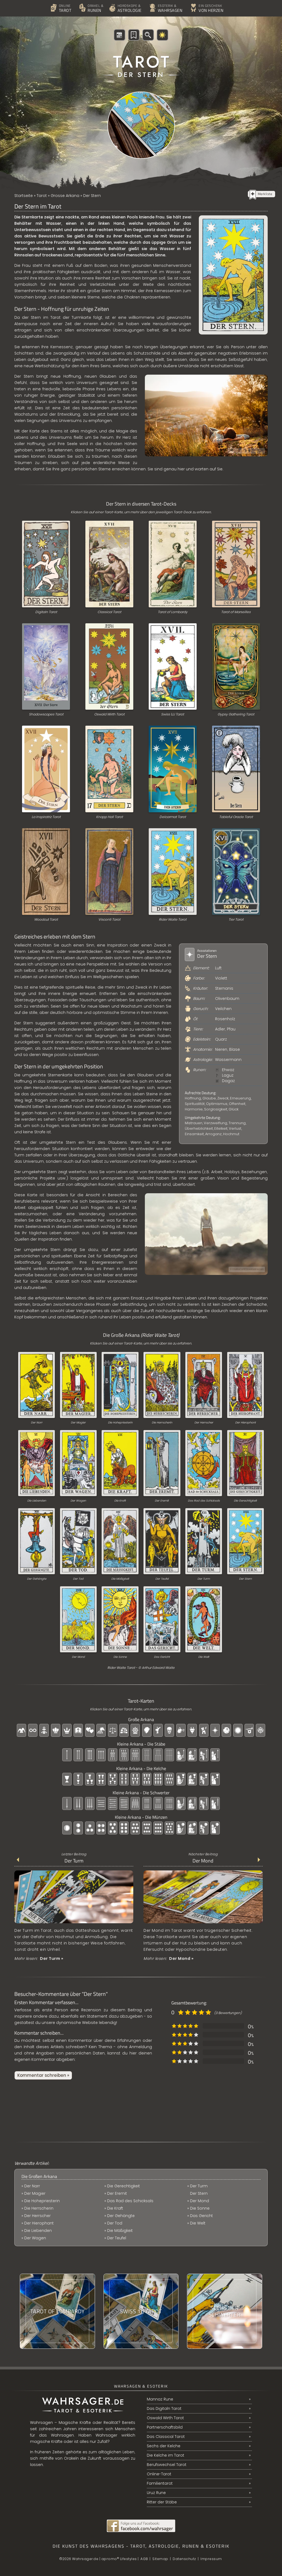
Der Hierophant (246, 1423)
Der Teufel (162, 1579)
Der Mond (78, 1657)
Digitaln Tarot (46, 612)
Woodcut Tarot (46, 919)
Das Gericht (162, 1657)
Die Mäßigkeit (120, 1579)
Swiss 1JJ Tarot (173, 714)
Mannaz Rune (160, 2399)
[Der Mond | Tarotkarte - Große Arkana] (203, 1923)
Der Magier (78, 1423)
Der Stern (245, 1579)
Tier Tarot (236, 919)
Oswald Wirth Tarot (109, 714)
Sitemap (160, 2559)
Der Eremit (162, 1501)
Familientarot (160, 2483)
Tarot (42, 196)
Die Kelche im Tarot (166, 2455)
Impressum (211, 2559)
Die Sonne (120, 1657)
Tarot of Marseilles (236, 612)
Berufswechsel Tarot (167, 2465)
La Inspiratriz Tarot (46, 817)
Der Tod (78, 1579)
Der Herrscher (204, 1423)
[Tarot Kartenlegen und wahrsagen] (51, 1)
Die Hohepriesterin (120, 1423)
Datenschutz (184, 2559)
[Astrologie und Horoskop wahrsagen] (110, 1)
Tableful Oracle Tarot (236, 817)
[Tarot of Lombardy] (57, 2311)
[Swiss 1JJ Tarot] (141, 2311)
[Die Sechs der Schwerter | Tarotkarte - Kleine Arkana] (225, 2311)
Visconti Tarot (109, 919)
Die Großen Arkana (39, 2176)
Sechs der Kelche (164, 2446)
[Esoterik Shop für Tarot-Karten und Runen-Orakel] (191, 1)
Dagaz (228, 1081)
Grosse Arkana (65, 196)
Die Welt (204, 1657)
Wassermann (228, 1060)
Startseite (24, 196)
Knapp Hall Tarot (109, 817)
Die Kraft (120, 1501)
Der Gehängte (37, 1579)
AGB (144, 2559)
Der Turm (204, 1579)
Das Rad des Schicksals (204, 1501)
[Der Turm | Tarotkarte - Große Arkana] (74, 1923)
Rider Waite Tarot (173, 919)
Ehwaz (228, 1070)
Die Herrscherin (162, 1423)
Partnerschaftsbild (165, 2427)
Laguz (228, 1075)
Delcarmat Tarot (173, 817)
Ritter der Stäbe (162, 2502)
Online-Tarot (159, 2474)
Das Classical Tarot (166, 2437)
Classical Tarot (109, 612)
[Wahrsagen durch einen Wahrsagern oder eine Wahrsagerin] (150, 1)
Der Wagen (78, 1501)
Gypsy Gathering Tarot (236, 714)
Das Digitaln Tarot (164, 2408)
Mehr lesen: (39, 1958)
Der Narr (37, 1423)
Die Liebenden (37, 1501)
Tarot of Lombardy (173, 612)
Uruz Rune (156, 2493)
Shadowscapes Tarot (46, 714)
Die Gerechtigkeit (245, 1501)
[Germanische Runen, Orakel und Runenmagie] (80, 1)
